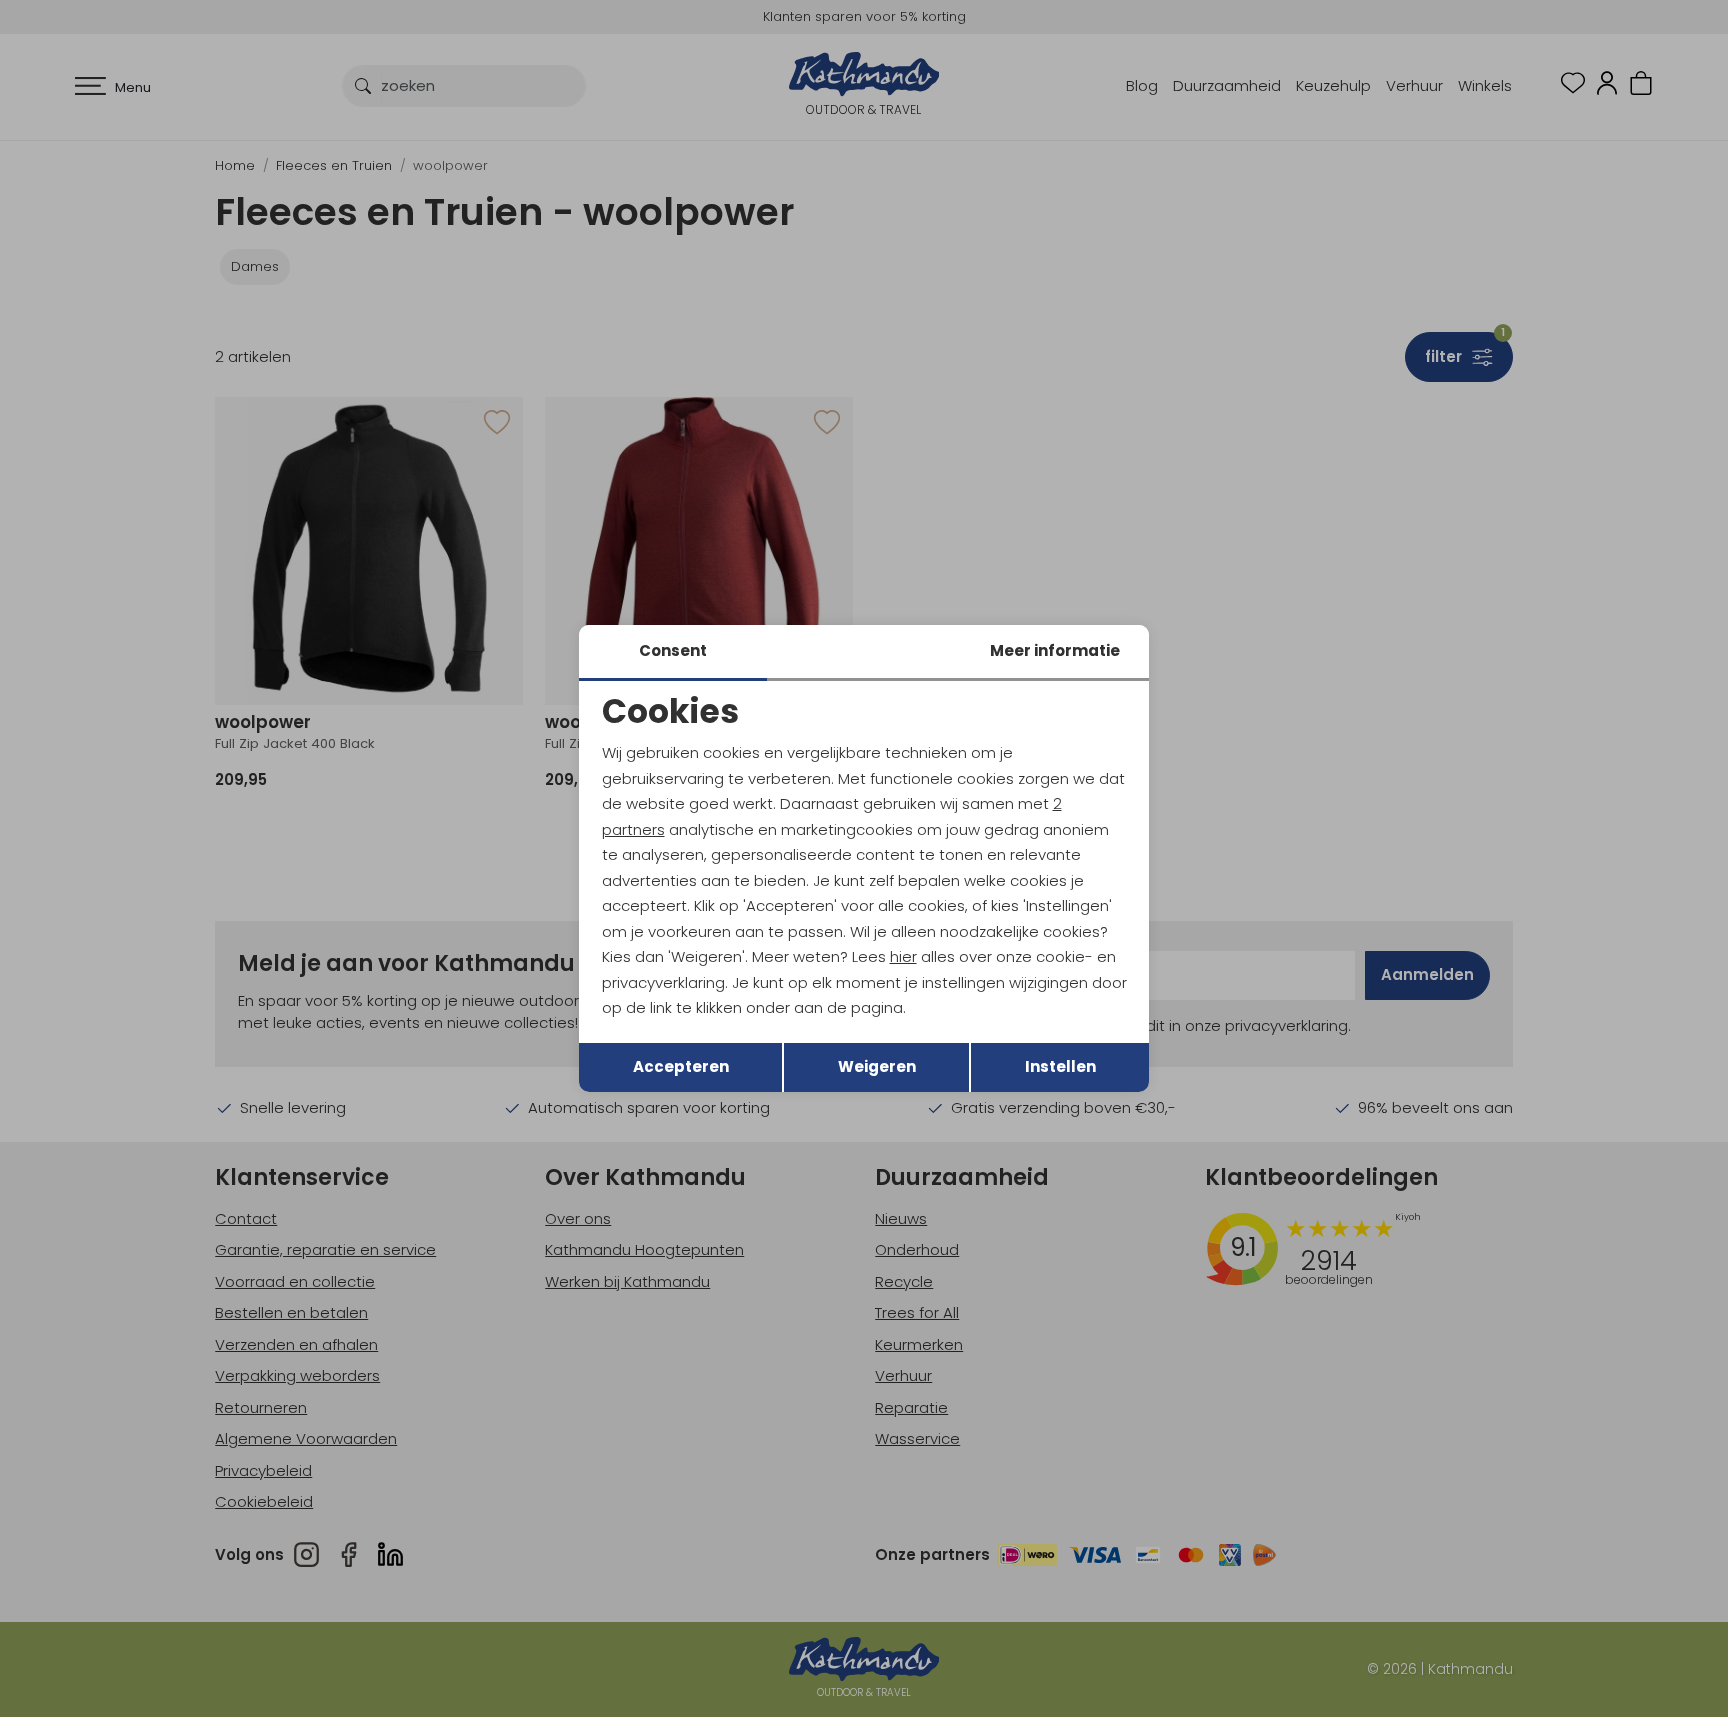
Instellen (1060, 1066)
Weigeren (877, 1066)
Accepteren (681, 1066)
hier (903, 956)
